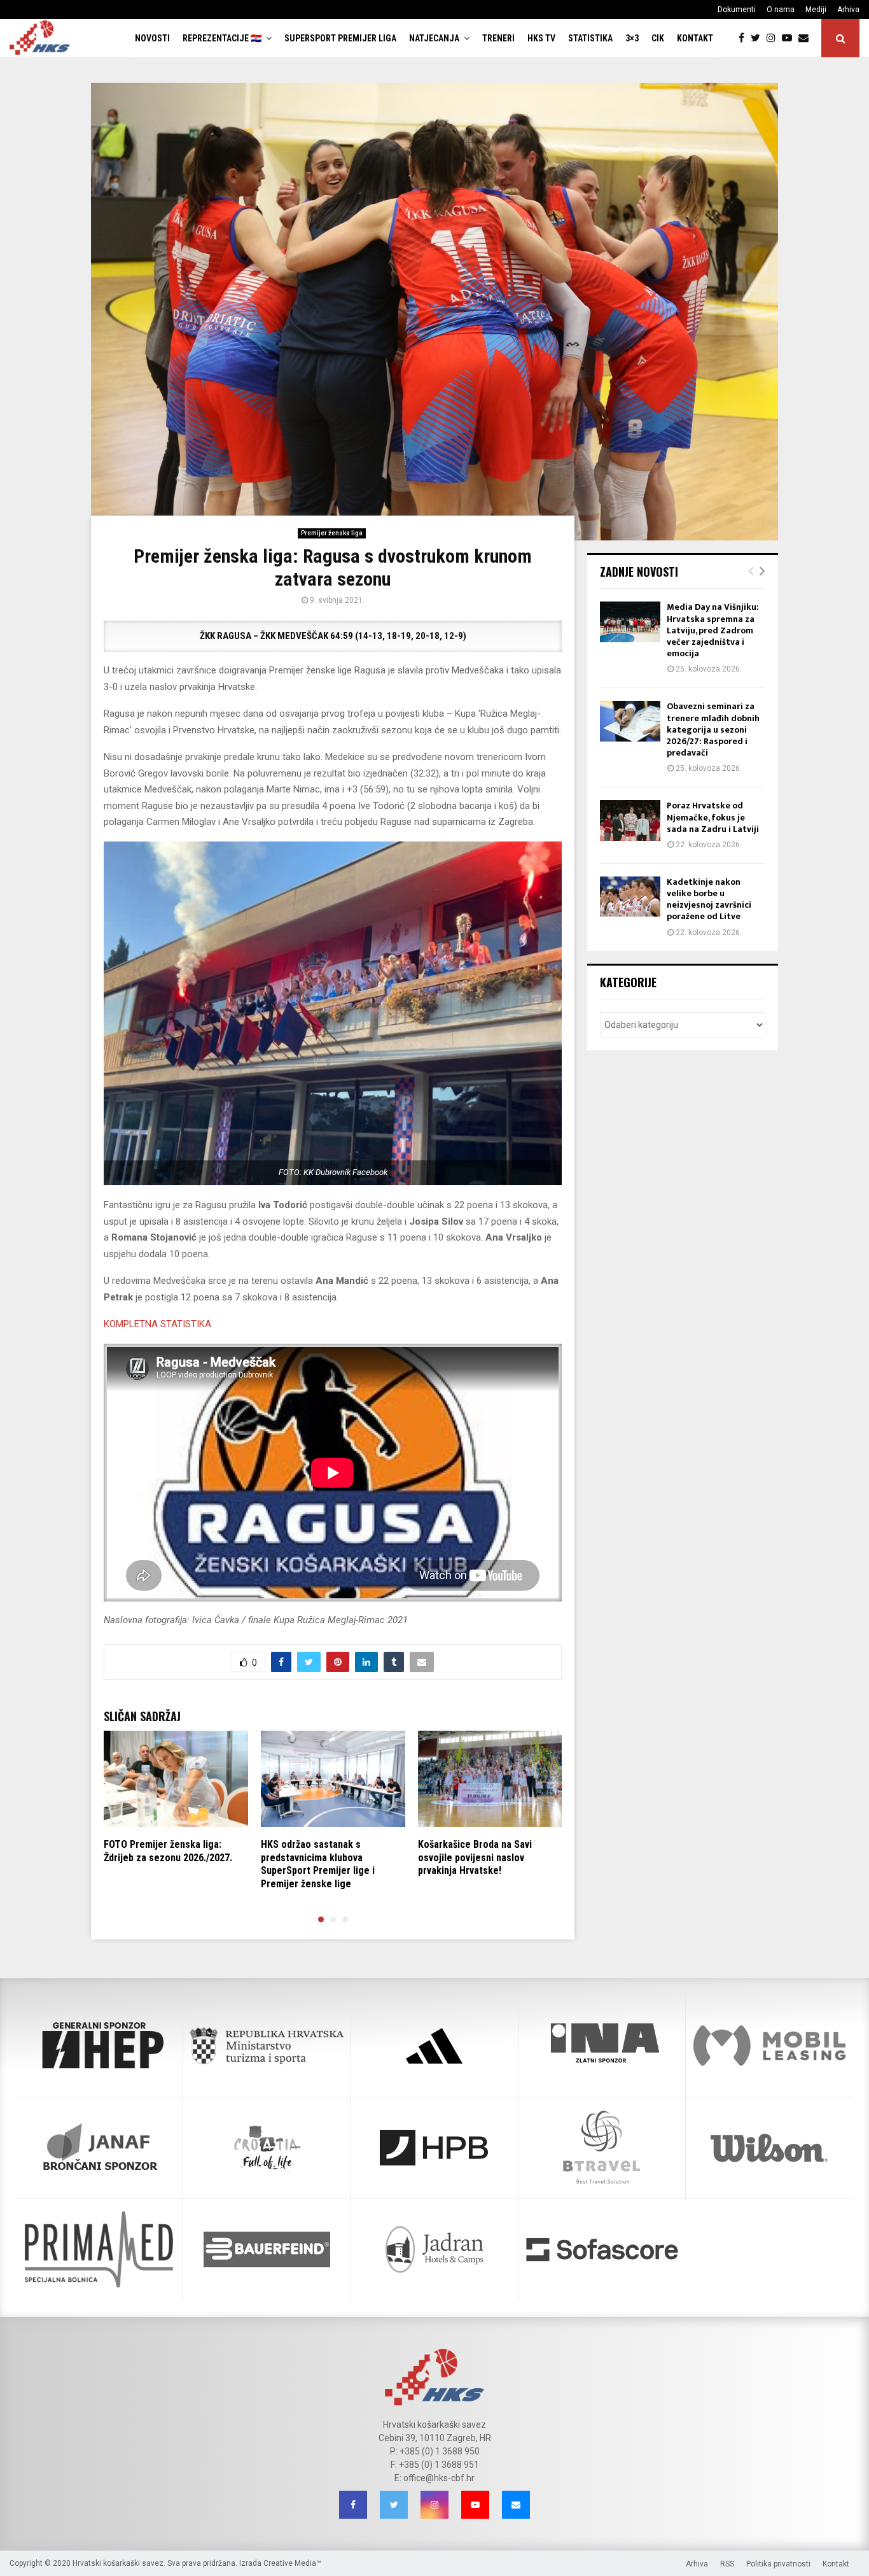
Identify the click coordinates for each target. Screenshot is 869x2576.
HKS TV (541, 38)
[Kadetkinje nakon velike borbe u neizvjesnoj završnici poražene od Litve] (630, 897)
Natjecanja (434, 38)
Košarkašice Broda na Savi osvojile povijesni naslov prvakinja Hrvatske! (475, 1858)
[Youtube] (790, 38)
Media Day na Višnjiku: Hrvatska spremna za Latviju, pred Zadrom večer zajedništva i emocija (713, 630)
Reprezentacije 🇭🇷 (222, 38)
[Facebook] (745, 38)
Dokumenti (737, 10)
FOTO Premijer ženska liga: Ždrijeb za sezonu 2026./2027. (168, 1851)
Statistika (590, 38)
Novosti (152, 38)
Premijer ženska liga (332, 533)
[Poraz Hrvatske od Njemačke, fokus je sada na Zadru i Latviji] (630, 820)
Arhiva (848, 10)
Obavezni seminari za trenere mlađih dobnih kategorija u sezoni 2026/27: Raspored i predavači (713, 729)
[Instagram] (774, 38)
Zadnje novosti (639, 572)
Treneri (498, 38)
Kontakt (695, 38)
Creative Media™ (292, 2563)
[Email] (807, 38)
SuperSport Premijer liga (340, 38)
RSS (727, 2564)
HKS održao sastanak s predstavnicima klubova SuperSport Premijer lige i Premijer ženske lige (318, 1864)
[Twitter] (759, 38)
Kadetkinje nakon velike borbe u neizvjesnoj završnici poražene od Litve (709, 899)
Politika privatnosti (778, 2564)
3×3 (632, 38)
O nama (781, 10)
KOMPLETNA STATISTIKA (159, 1324)
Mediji (816, 10)
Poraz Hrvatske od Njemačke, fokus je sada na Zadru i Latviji (713, 817)
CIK (658, 38)
